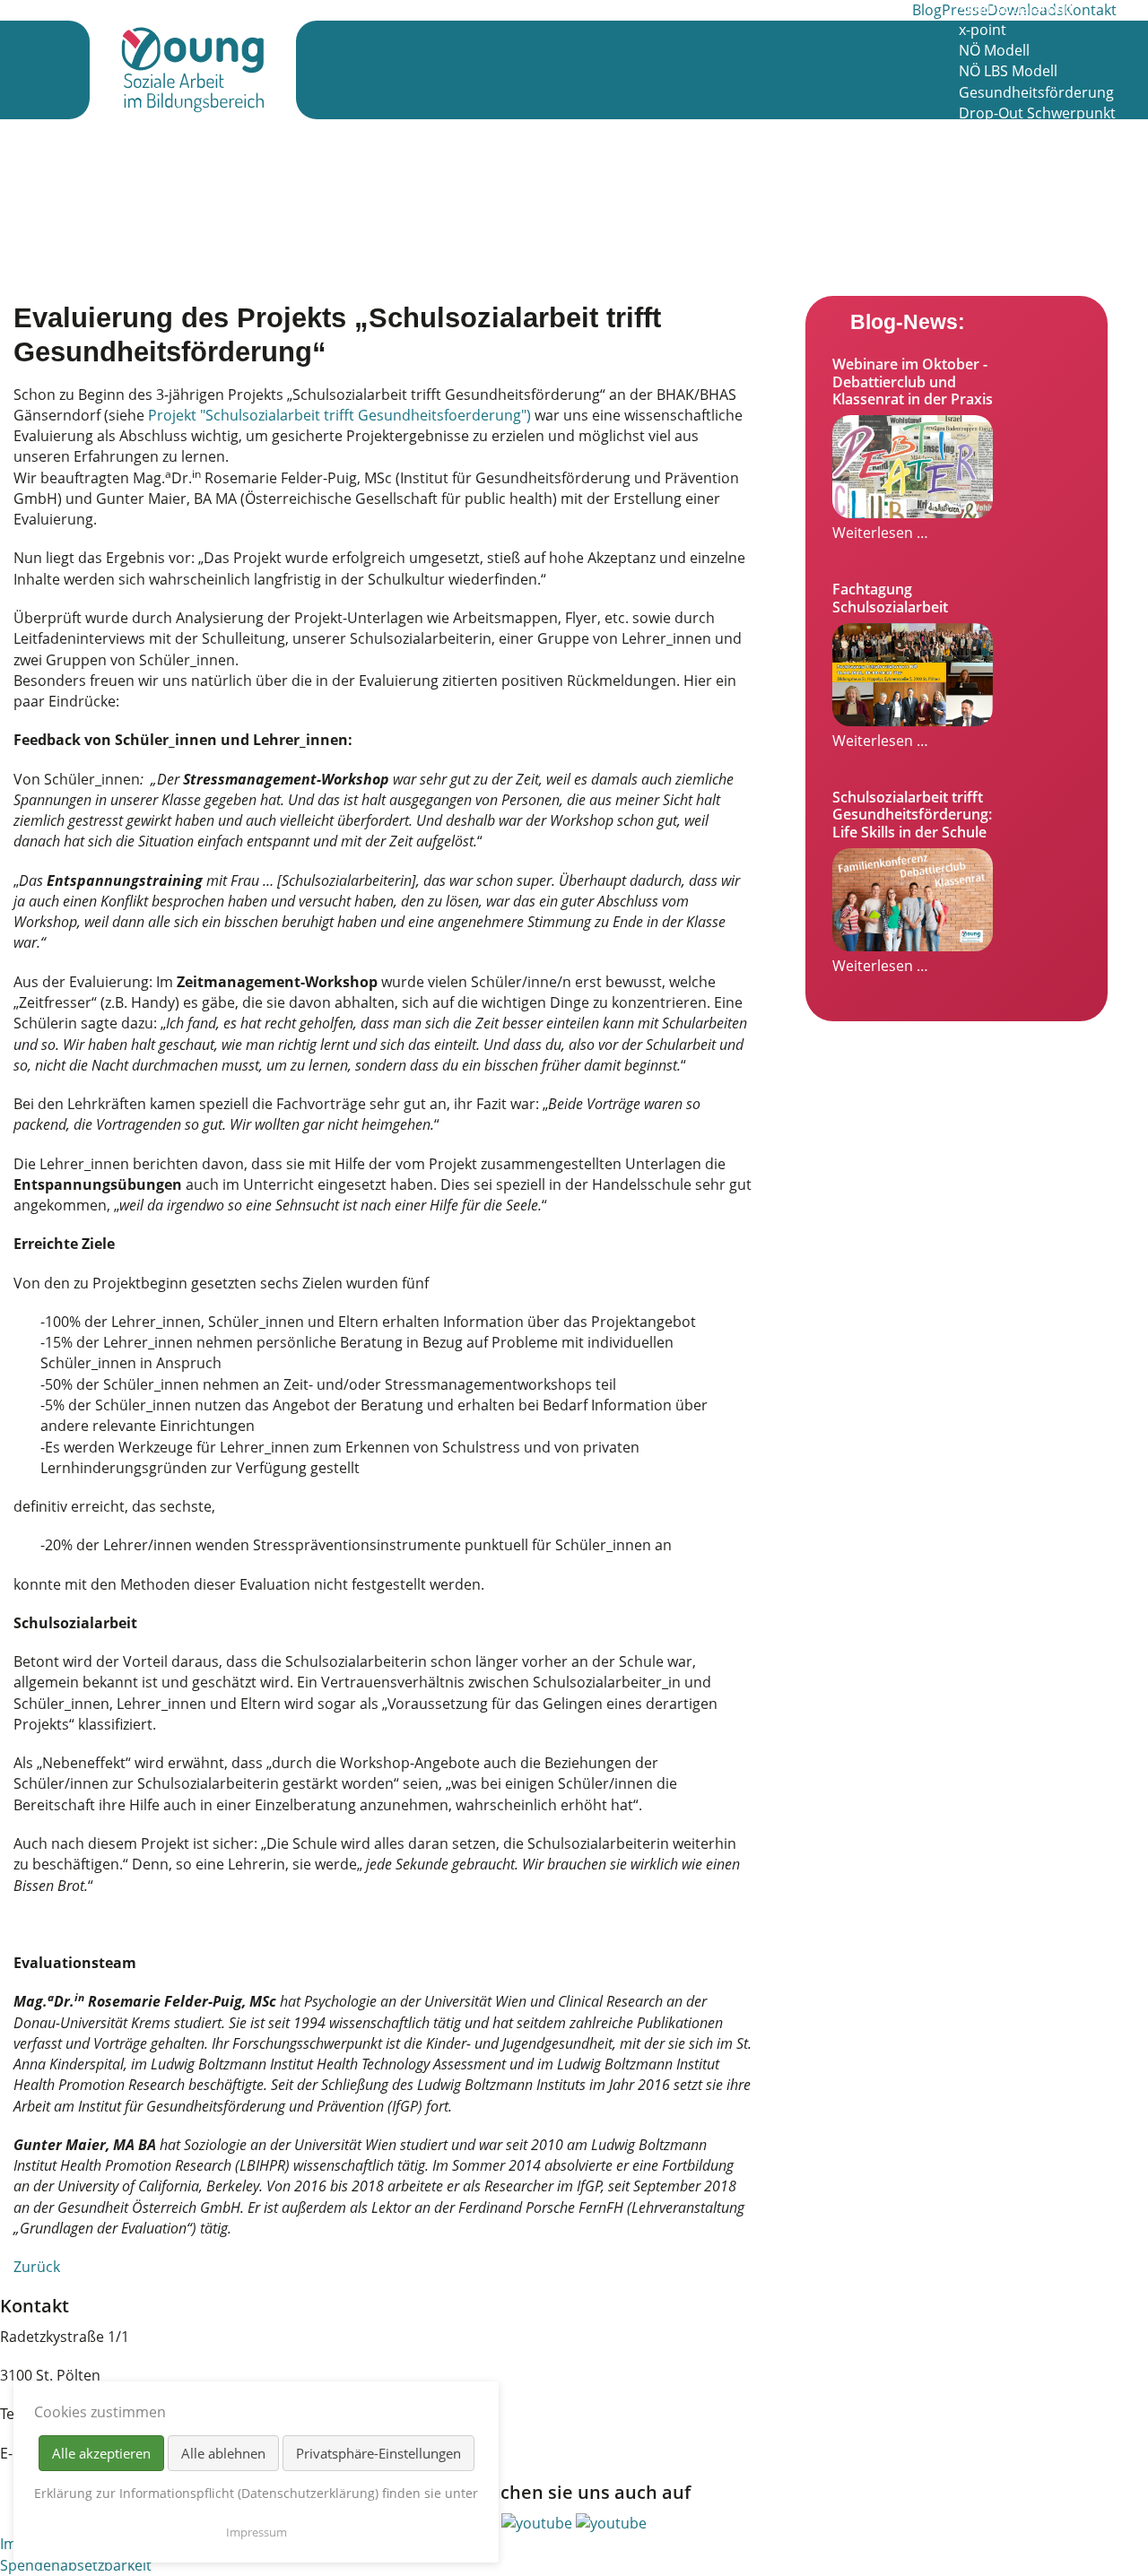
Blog (927, 10)
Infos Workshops (1016, 154)
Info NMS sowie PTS (1025, 196)
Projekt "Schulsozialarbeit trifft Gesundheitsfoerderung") (341, 415)
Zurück (37, 2267)
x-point (983, 30)
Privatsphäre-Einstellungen (378, 2453)
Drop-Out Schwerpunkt (1037, 113)
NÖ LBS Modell (1008, 71)
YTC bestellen (1004, 280)
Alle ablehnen (223, 2453)
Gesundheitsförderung (1036, 92)
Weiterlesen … (880, 533)
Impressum (257, 2532)
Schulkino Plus (1008, 134)
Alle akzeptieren (101, 2453)
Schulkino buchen (1019, 217)
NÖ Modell (994, 50)
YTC (971, 238)
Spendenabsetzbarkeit (76, 2565)
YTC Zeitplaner (1008, 259)
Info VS (982, 176)
